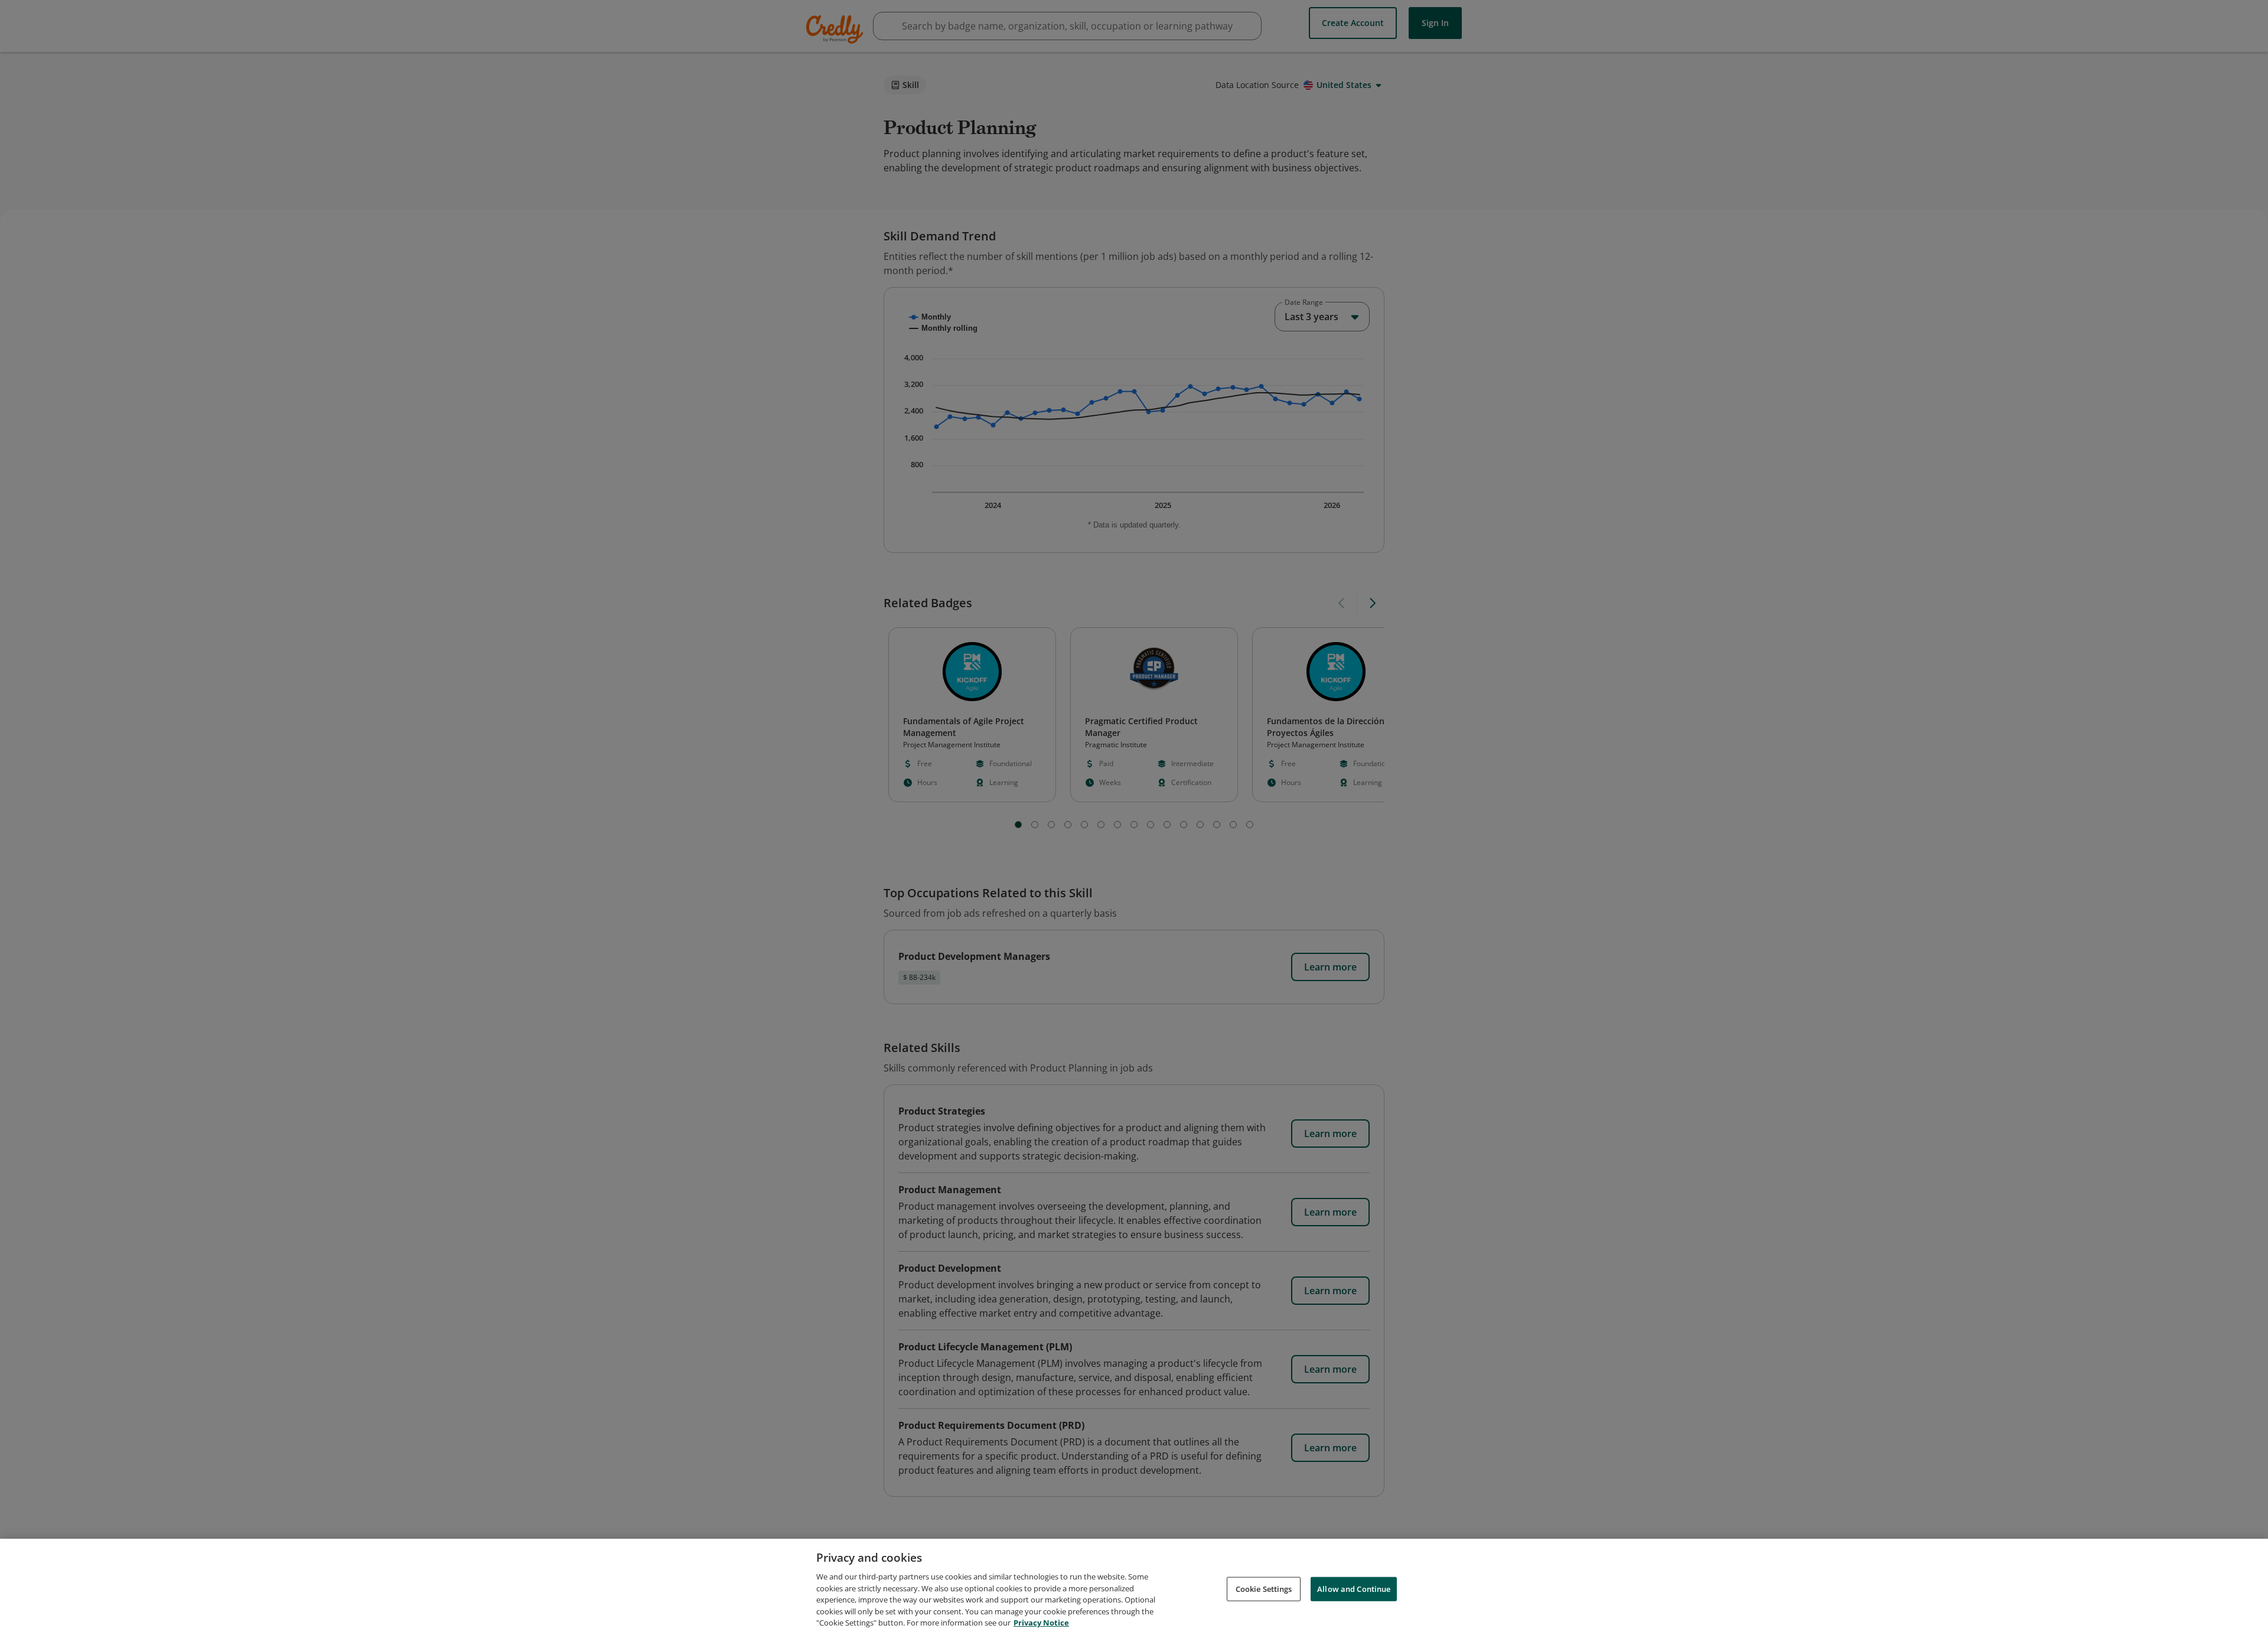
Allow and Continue (1354, 1588)
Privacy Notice (1041, 1623)
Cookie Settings (1264, 1588)
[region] (1134, 1587)
